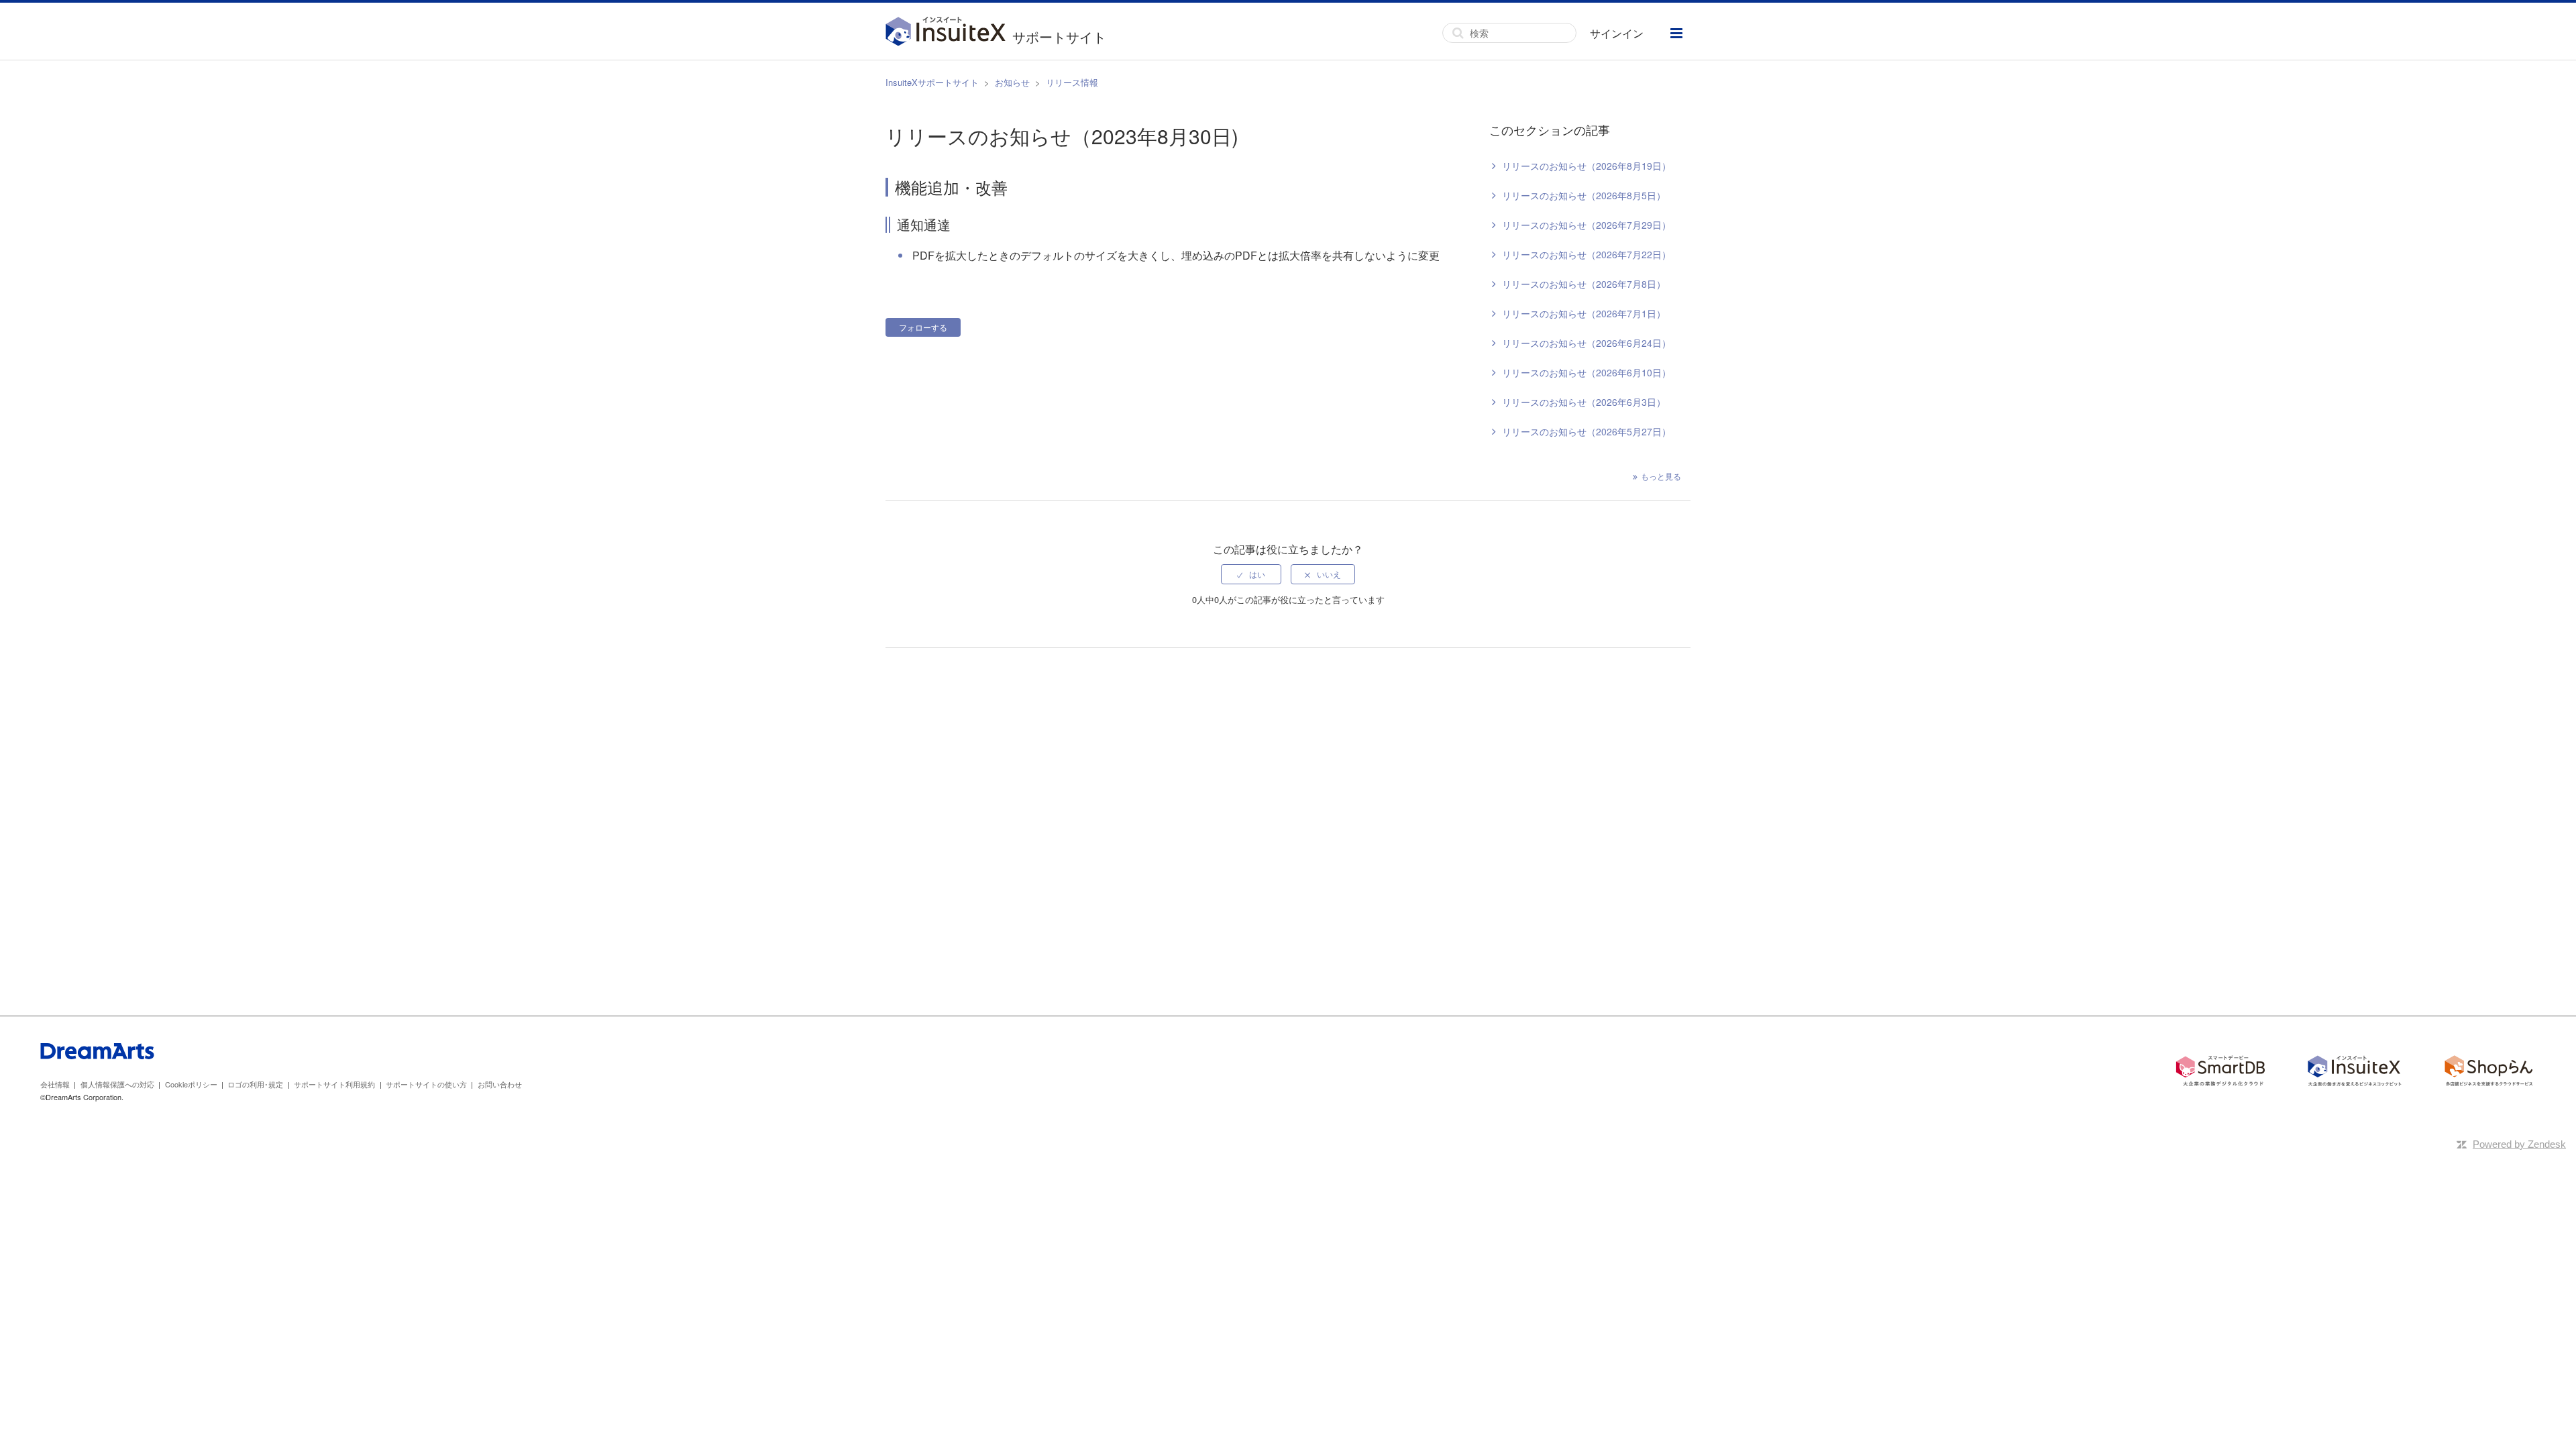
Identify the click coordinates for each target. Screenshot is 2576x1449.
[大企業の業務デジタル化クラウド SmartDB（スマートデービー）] (2220, 1073)
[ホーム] (949, 33)
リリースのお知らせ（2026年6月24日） (1587, 343)
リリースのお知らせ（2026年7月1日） (1584, 313)
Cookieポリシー (191, 1084)
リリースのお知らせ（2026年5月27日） (1587, 431)
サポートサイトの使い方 (426, 1084)
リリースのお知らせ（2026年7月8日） (1584, 284)
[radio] (1251, 574)
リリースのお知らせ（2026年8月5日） (1584, 195)
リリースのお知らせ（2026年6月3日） (1584, 402)
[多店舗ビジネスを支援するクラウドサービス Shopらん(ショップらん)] (2489, 1073)
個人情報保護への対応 (117, 1084)
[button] (1676, 33)
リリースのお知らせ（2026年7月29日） (1587, 225)
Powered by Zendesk (2519, 1144)
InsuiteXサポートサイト (932, 82)
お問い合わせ (500, 1084)
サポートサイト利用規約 (334, 1084)
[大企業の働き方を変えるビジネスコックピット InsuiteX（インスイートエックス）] (2355, 1073)
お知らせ (1012, 82)
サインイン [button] (1617, 33)
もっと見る (1661, 476)
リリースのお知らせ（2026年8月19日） (1587, 166)
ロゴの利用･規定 (255, 1084)
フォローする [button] (923, 327)
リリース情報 (1072, 82)
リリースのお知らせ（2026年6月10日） (1587, 372)
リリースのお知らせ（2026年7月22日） (1587, 254)
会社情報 (55, 1084)
